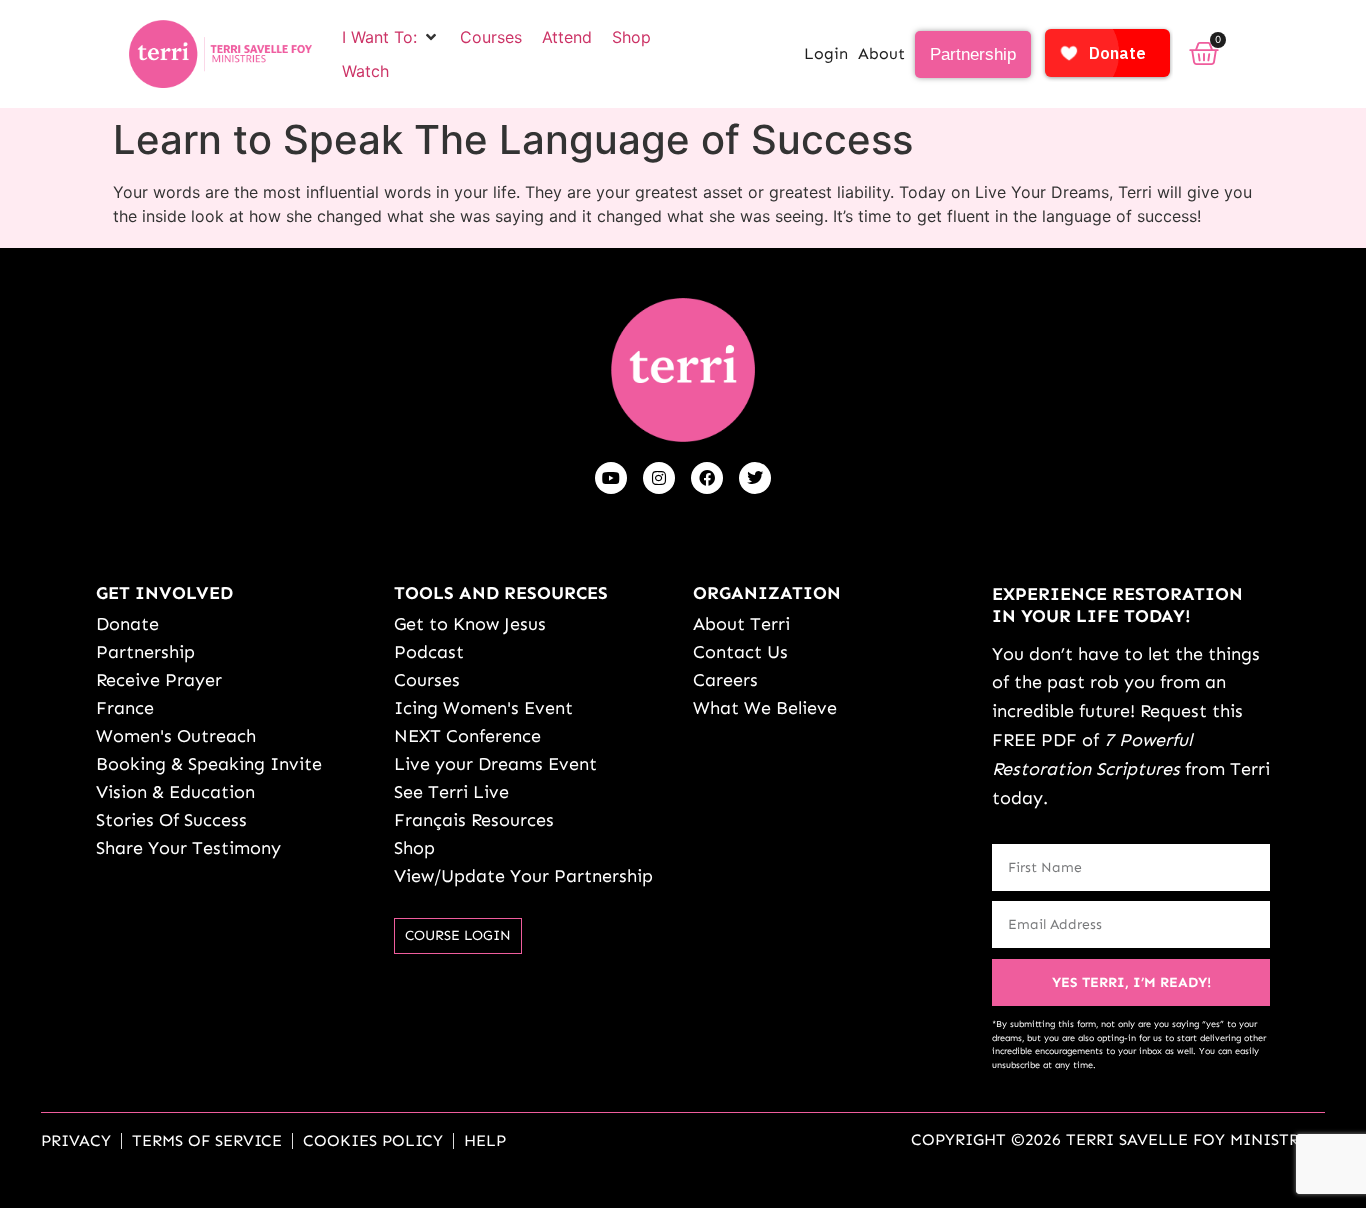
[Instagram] (659, 478)
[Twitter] (755, 478)
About (881, 53)
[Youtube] (611, 478)
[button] (391, 37)
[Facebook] (707, 478)
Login (826, 53)
